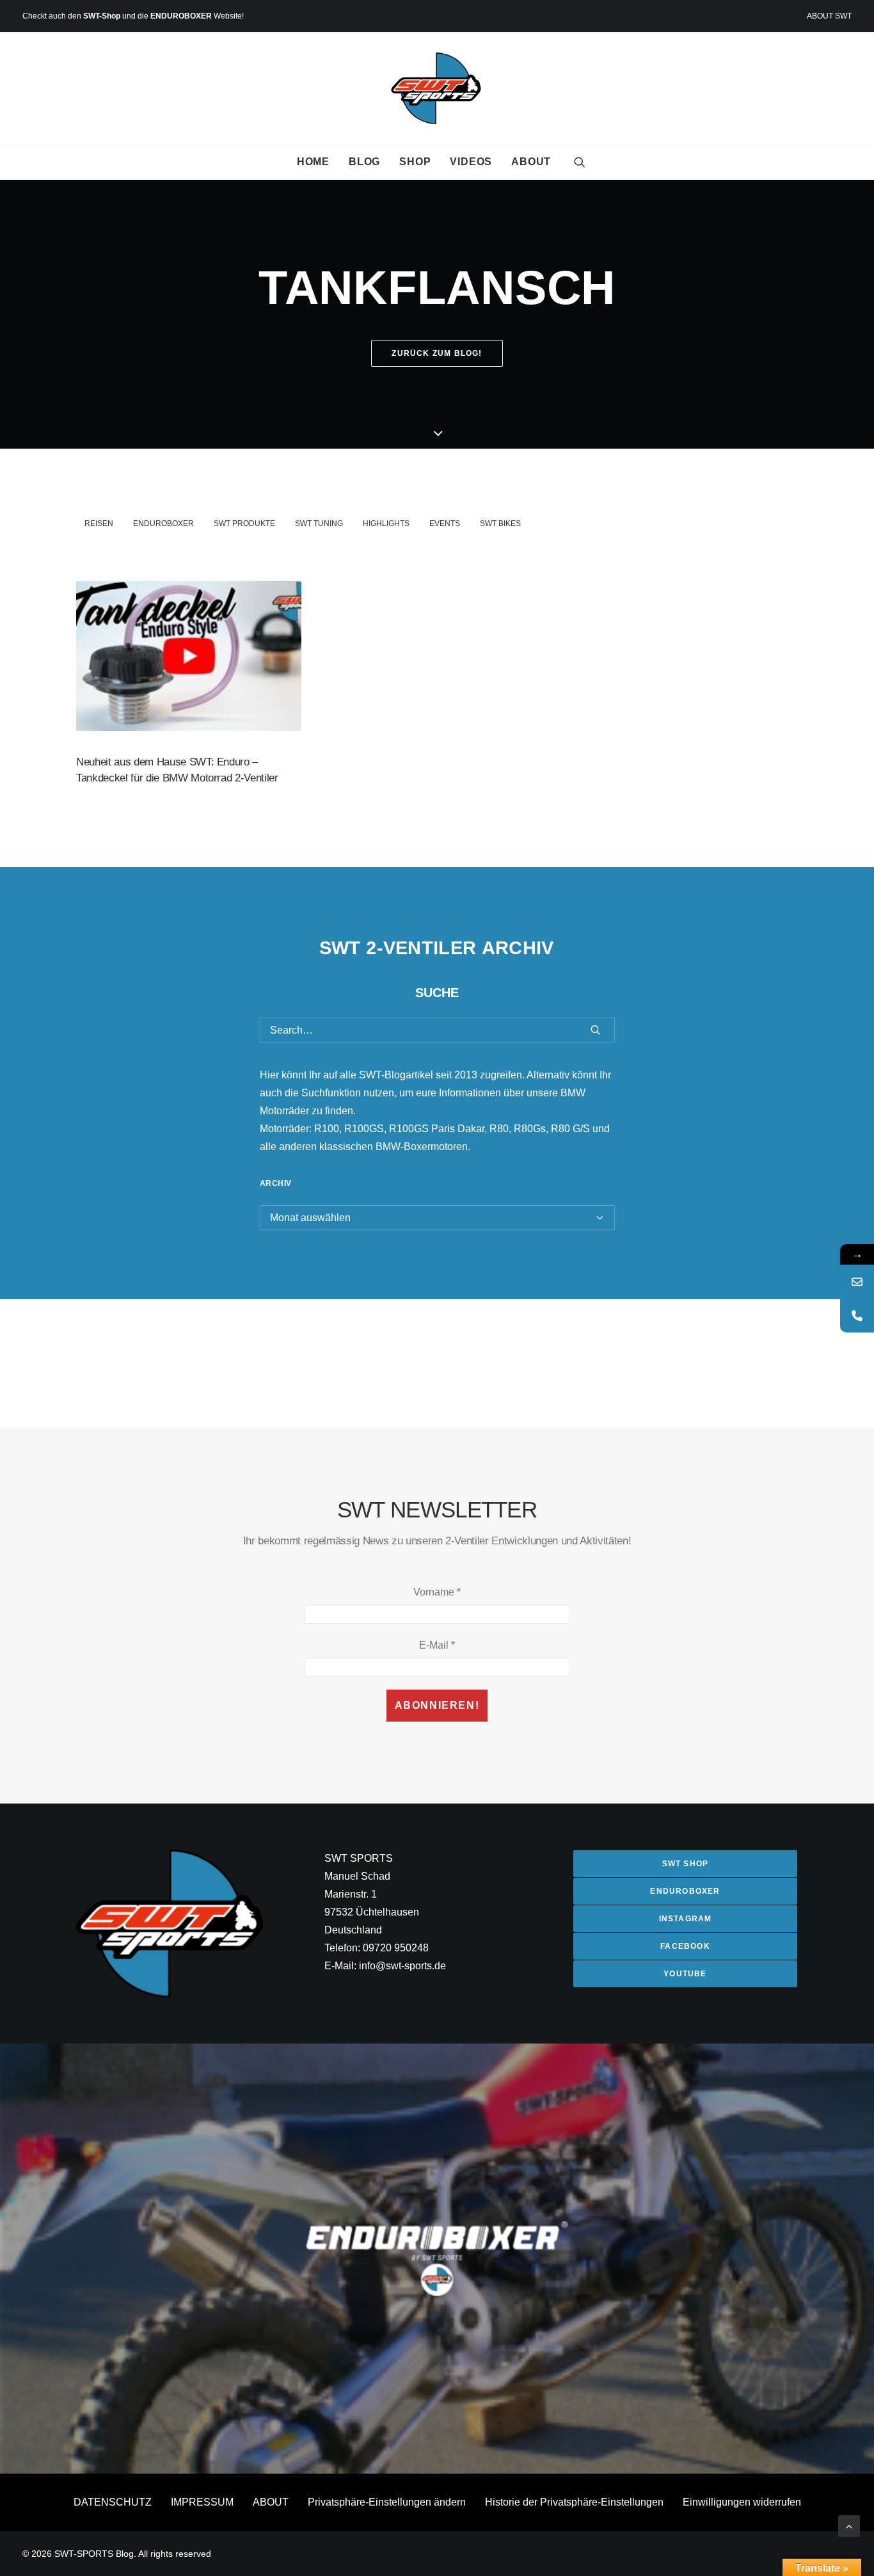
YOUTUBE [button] (685, 1974)
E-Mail (437, 1645)
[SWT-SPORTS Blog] (437, 88)
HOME (313, 162)
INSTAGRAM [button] (686, 1919)
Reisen (99, 524)
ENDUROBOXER (181, 16)
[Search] (437, 1030)
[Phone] (857, 1316)
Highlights (386, 524)
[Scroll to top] (849, 2525)
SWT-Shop (102, 16)
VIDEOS (471, 162)
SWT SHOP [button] (686, 1864)
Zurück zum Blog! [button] (437, 353)
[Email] (857, 1282)
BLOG (364, 162)
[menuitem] (829, 16)
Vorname (437, 1592)
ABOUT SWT (829, 16)
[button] (580, 162)
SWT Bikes (500, 524)
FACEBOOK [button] (685, 1946)
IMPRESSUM (202, 2502)
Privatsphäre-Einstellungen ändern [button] (387, 2502)
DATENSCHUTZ (113, 2502)
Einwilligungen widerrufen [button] (742, 2502)
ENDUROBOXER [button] (685, 1891)
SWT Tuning (319, 524)
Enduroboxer (163, 524)
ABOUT (531, 162)
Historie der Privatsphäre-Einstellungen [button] (574, 2502)
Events (445, 524)
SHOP (415, 162)
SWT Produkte (244, 524)
